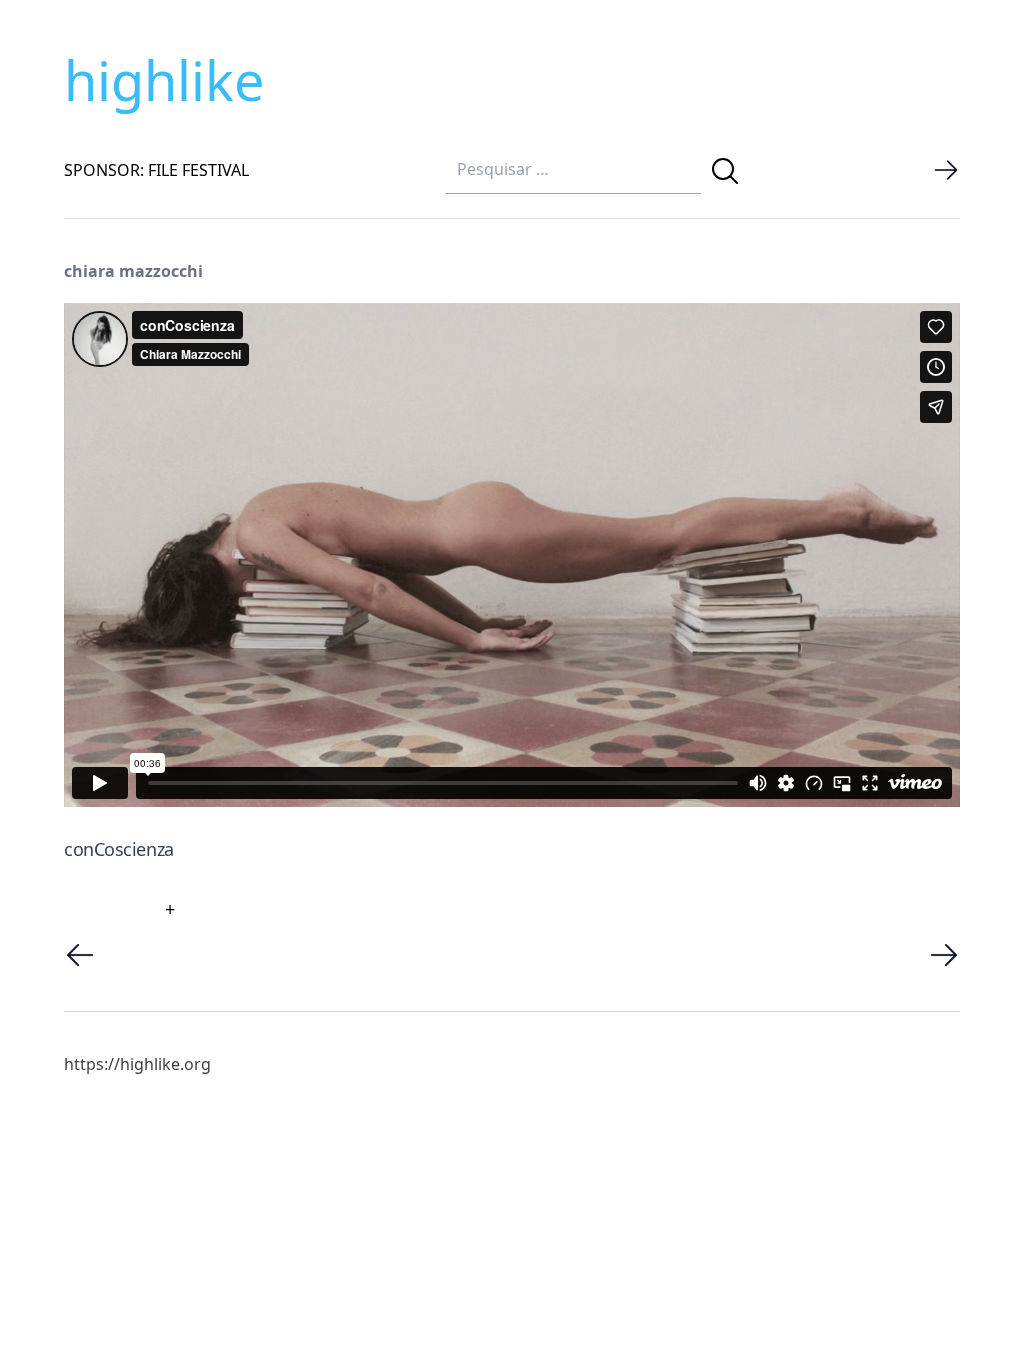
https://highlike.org (137, 1064)
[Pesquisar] (725, 171)
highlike (164, 80)
